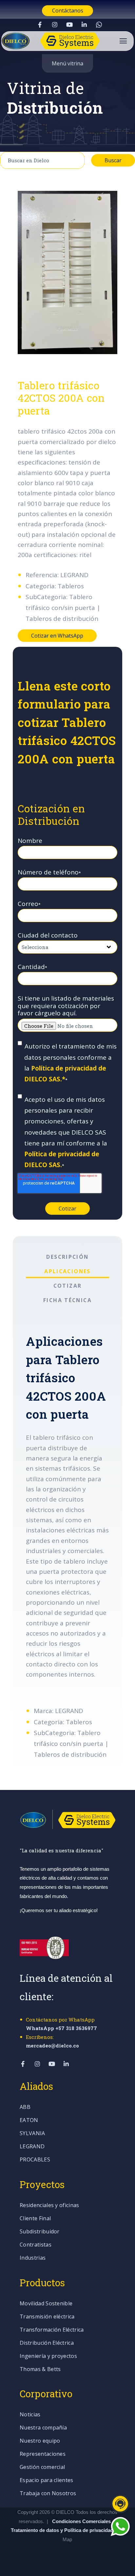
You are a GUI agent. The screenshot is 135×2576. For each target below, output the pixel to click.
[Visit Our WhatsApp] (99, 25)
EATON (29, 2121)
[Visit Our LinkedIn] (84, 25)
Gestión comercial (42, 2467)
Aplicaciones (67, 1271)
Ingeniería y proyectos (48, 2356)
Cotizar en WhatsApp (57, 636)
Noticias (30, 2415)
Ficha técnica (67, 1300)
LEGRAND (32, 2147)
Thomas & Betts (40, 2370)
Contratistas (36, 2245)
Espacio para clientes (47, 2481)
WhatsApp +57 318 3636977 (61, 2028)
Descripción (67, 1257)
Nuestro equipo (40, 2441)
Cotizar (68, 1286)
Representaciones (43, 2454)
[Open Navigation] (123, 41)
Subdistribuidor (40, 2232)
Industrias (33, 2258)
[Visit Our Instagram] (55, 25)
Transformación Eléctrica (52, 2330)
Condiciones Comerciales (81, 2521)
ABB (25, 2107)
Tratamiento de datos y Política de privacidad (63, 2530)
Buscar (113, 160)
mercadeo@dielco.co (52, 2045)
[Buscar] (124, 136)
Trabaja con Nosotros (48, 2494)
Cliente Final (35, 2219)
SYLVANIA (32, 2134)
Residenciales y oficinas (49, 2206)
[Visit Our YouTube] (69, 25)
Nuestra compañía (43, 2428)
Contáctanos (68, 11)
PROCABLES (35, 2160)
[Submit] (73, 160)
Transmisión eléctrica (47, 2317)
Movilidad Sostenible (46, 2304)
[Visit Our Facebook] (40, 25)
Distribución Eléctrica (47, 2343)
